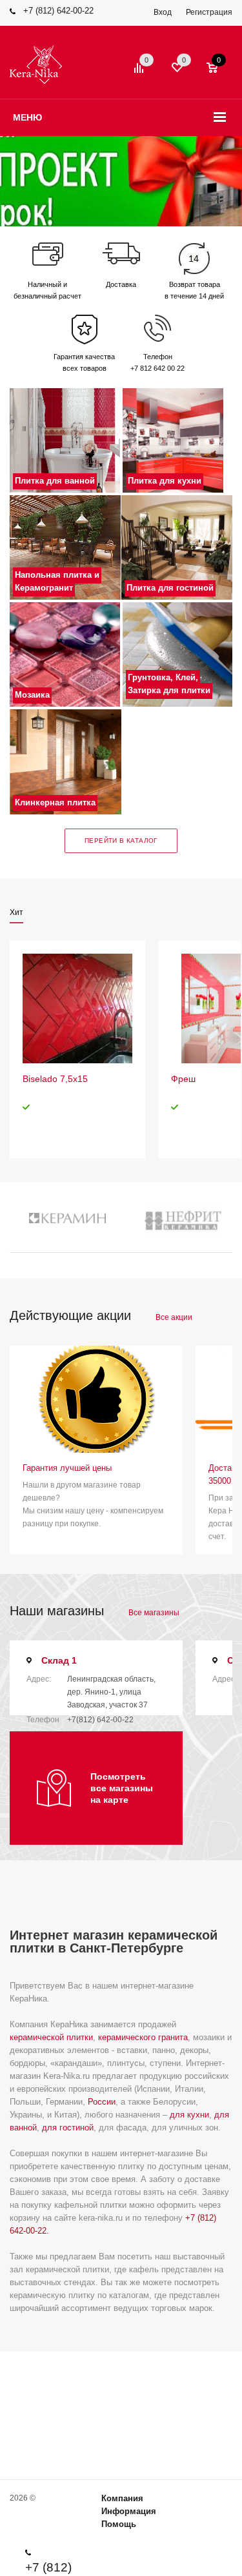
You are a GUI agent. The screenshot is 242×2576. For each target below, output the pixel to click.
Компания (122, 2498)
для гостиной (68, 2128)
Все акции (174, 1317)
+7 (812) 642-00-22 (58, 11)
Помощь (119, 2524)
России (102, 2102)
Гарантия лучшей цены (67, 1468)
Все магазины (154, 1613)
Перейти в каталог (121, 841)
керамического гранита (143, 2037)
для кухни (189, 2115)
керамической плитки (51, 2037)
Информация (129, 2511)
